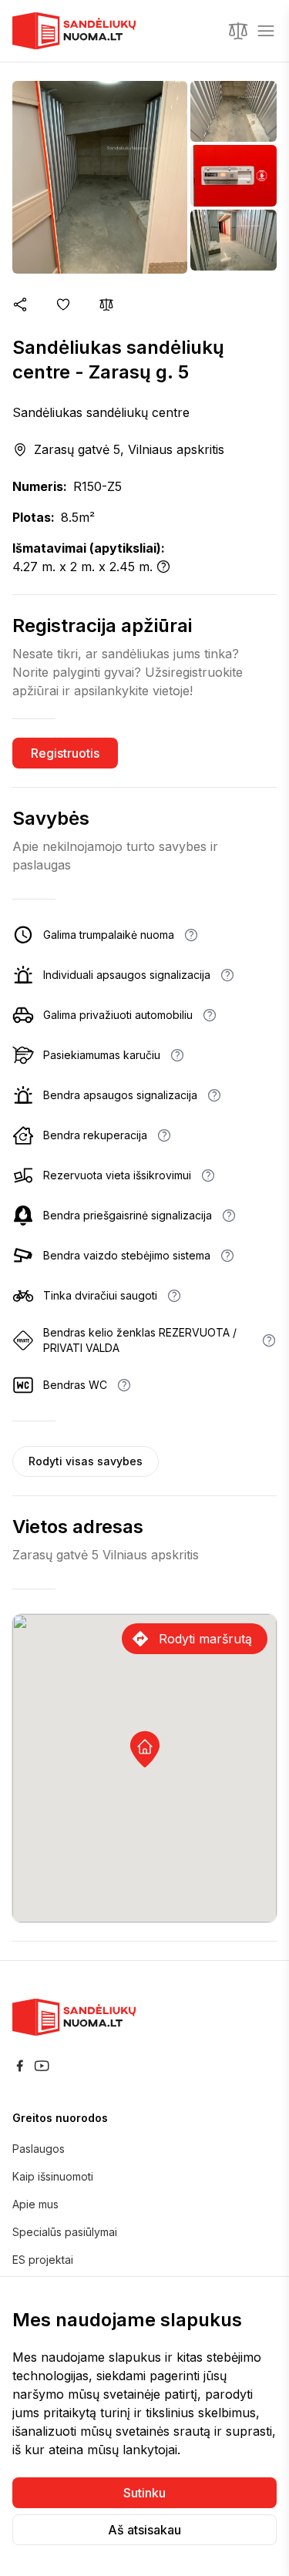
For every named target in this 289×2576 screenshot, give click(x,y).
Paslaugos (39, 2149)
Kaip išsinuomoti (53, 2176)
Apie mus (35, 2204)
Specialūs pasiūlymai (65, 2232)
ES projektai (43, 2260)
